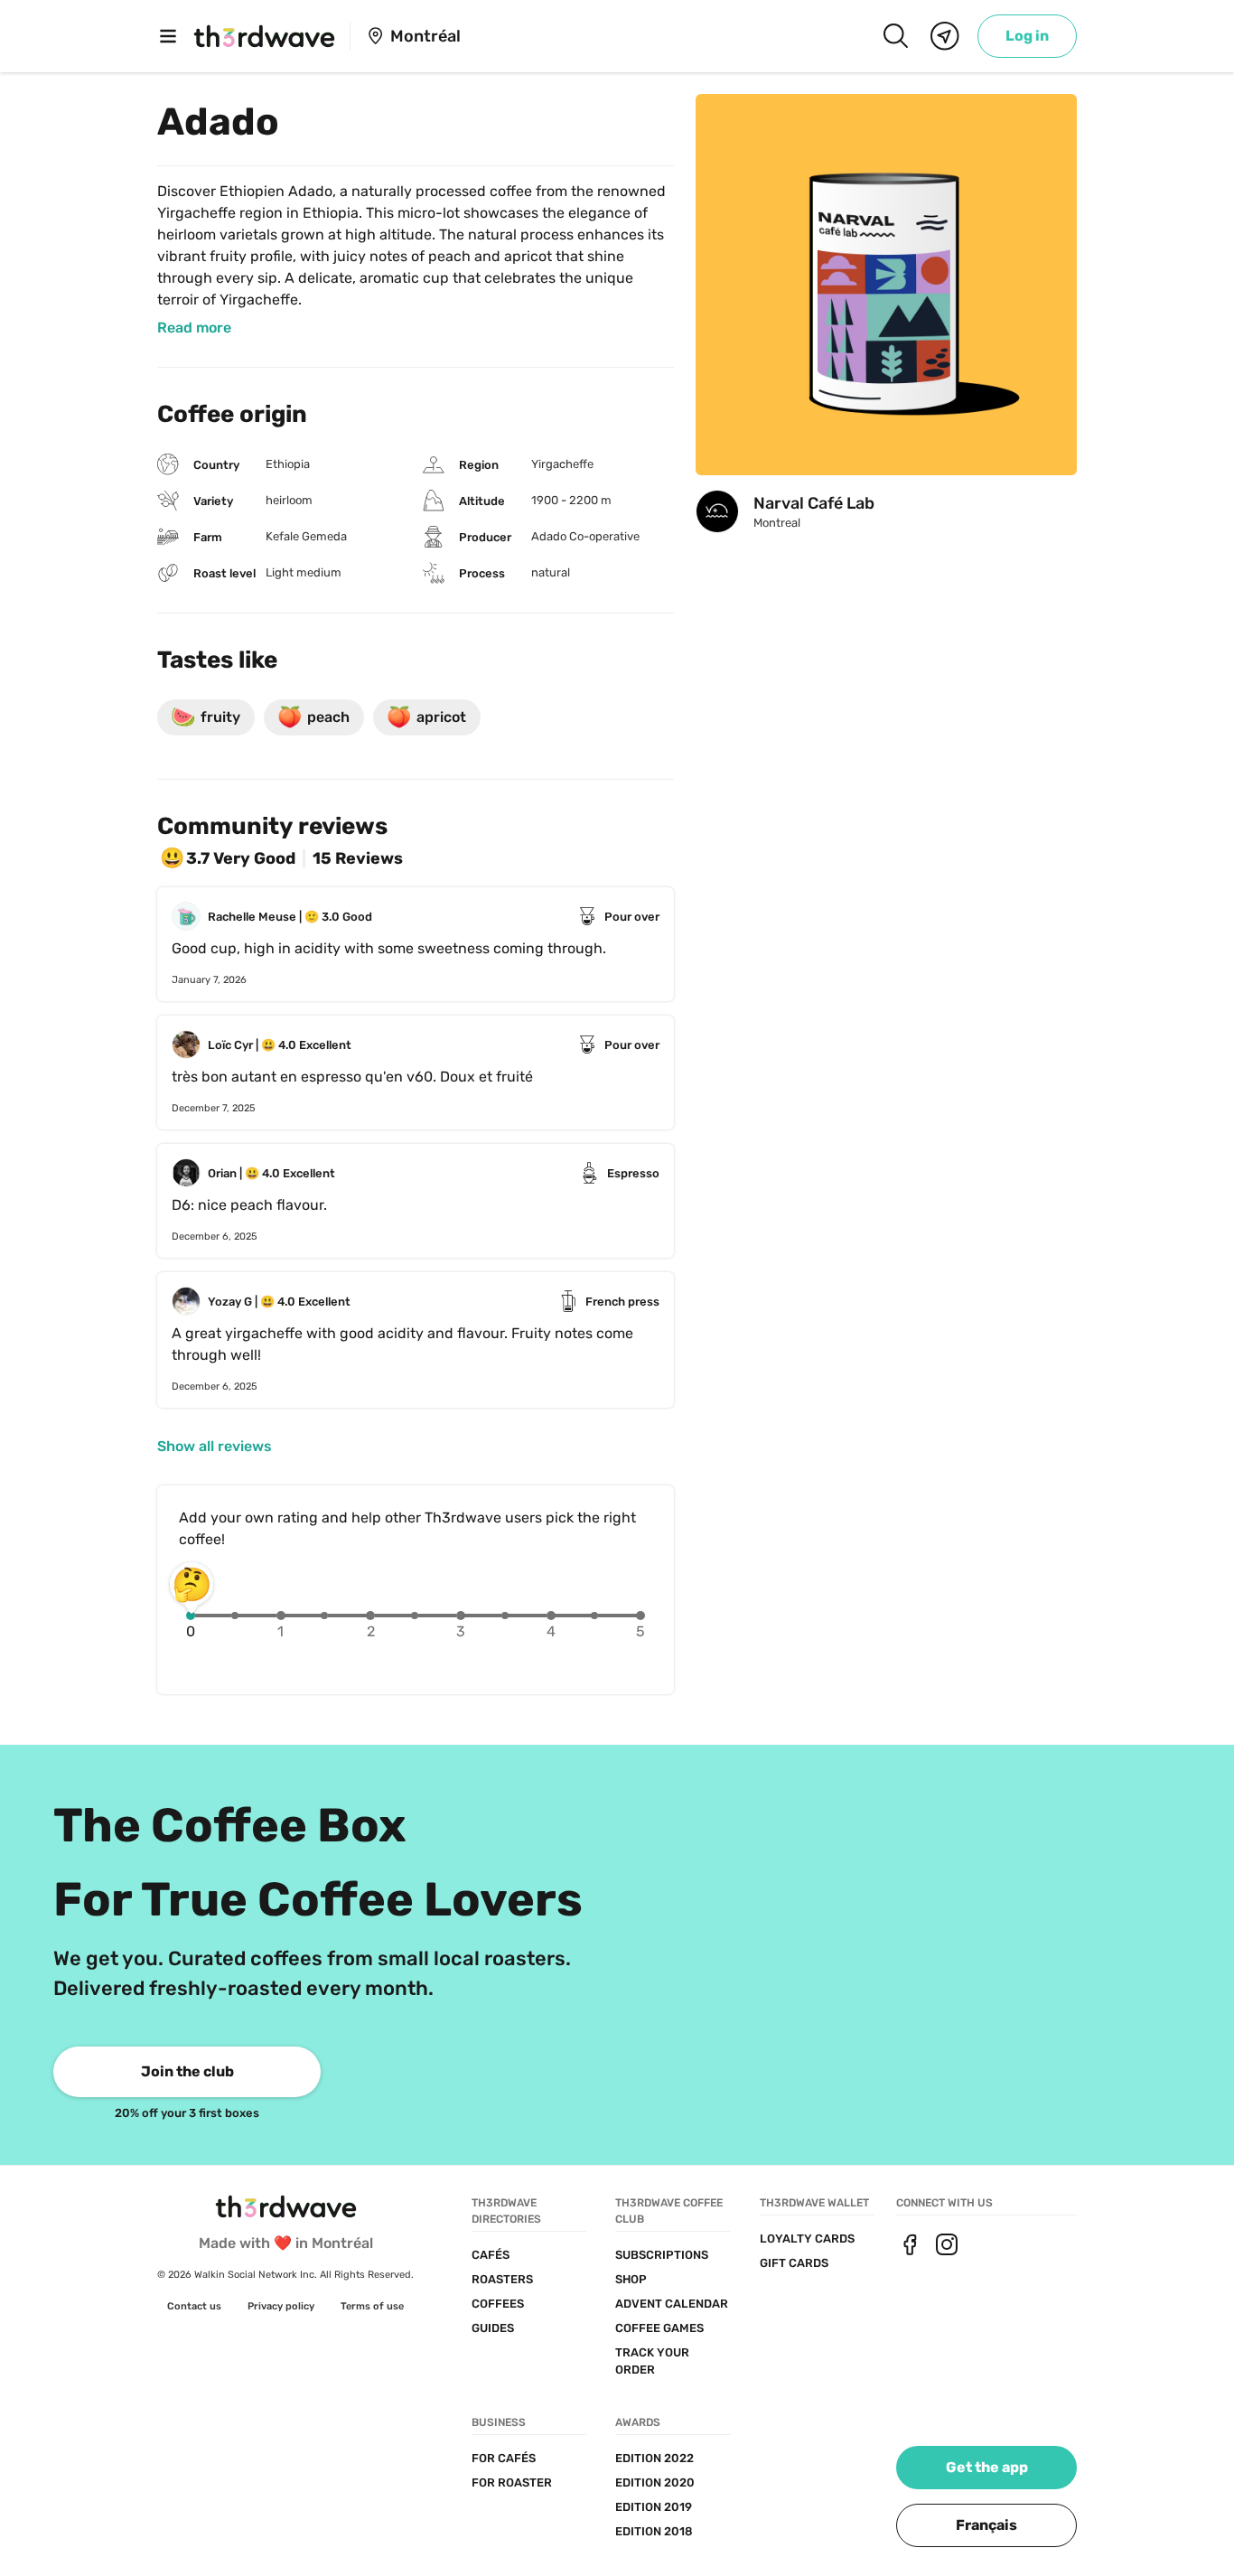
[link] (1027, 36)
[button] (986, 2525)
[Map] (945, 36)
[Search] (895, 36)
